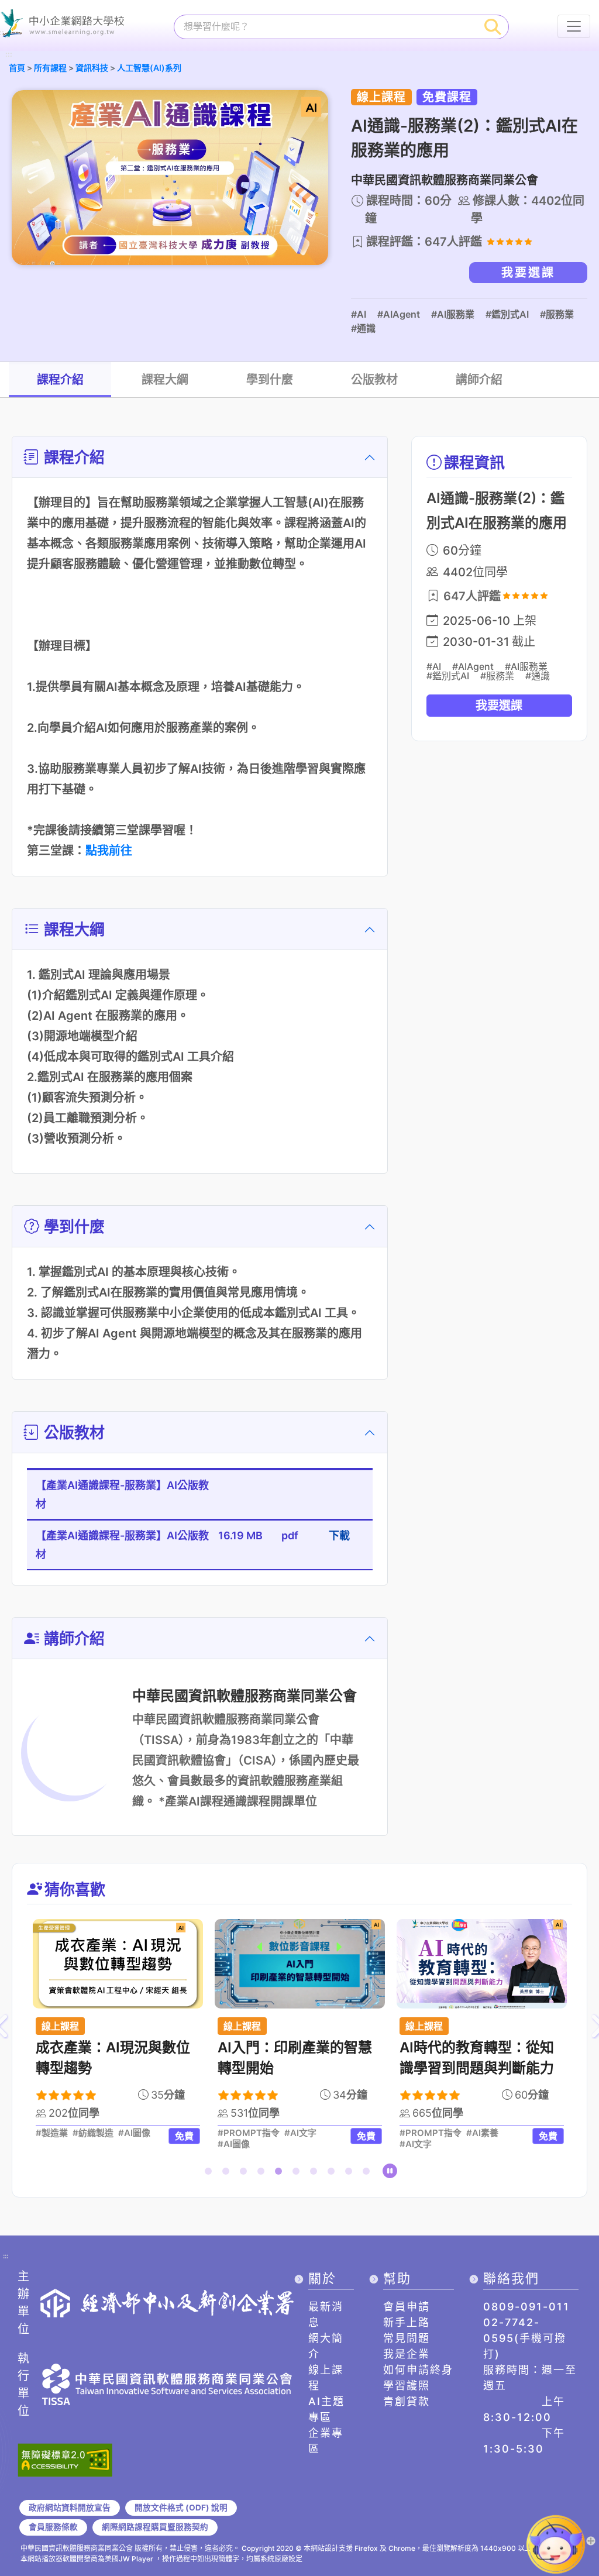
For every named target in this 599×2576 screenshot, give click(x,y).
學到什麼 (270, 380)
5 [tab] (281, 2173)
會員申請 (407, 2307)
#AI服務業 (453, 314)
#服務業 (557, 314)
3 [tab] (246, 2173)
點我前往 (109, 851)
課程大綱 (165, 380)
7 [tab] (316, 2173)
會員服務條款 (53, 2527)
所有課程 (50, 68)
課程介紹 (60, 380)
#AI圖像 (134, 2133)
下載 (339, 1535)
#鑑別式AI (507, 314)
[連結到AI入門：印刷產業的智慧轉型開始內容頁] (300, 1964)
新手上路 (407, 2322)
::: (9, 55)
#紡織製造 (93, 2133)
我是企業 (407, 2354)
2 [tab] (228, 2173)
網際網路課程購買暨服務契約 (155, 2527)
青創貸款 (407, 2401)
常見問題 (407, 2338)
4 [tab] (263, 2173)
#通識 (363, 328)
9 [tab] (351, 2173)
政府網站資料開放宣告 (70, 2508)
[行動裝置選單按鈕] (574, 26)
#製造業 (52, 2133)
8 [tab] (333, 2173)
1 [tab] (211, 2173)
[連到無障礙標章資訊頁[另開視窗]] (65, 2459)
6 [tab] (298, 2173)
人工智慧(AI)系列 (149, 68)
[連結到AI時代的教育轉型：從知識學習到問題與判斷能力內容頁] (482, 1964)
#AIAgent (399, 314)
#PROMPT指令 (249, 2133)
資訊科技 (92, 68)
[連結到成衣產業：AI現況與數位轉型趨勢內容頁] (118, 1964)
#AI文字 (300, 2133)
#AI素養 (482, 2133)
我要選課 (528, 273)
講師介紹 (479, 380)
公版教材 (374, 380)
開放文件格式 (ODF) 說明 (181, 2508)
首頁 (17, 68)
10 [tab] (369, 2173)
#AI (359, 314)
